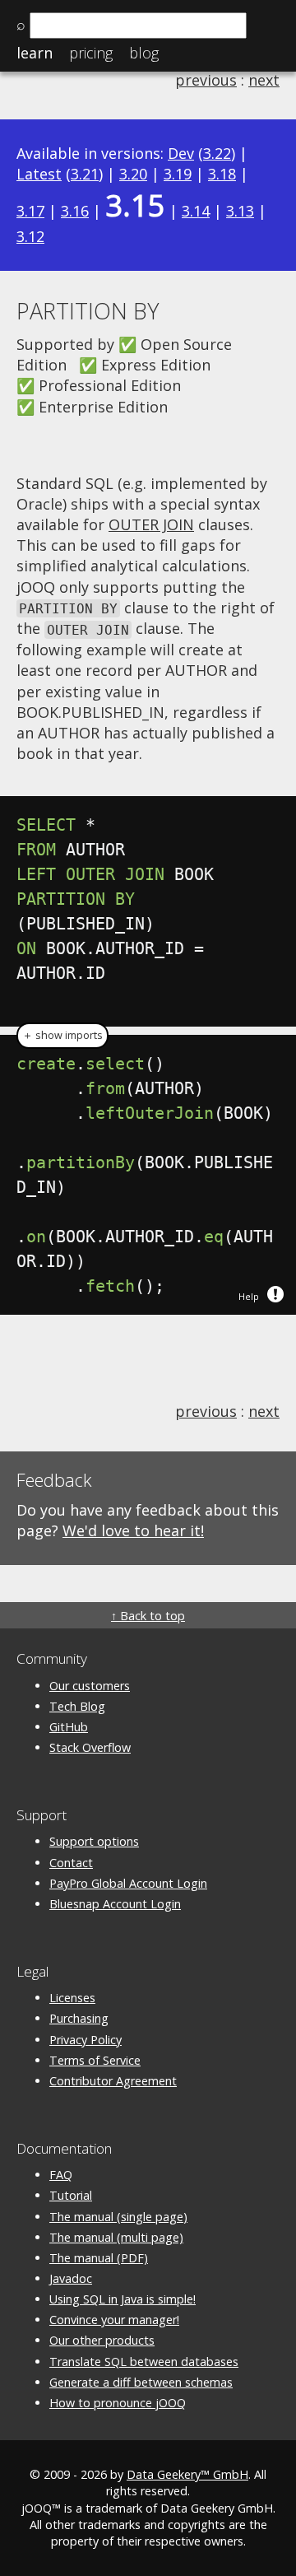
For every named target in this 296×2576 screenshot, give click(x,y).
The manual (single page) (118, 2217)
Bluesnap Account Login (115, 1904)
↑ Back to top (148, 1616)
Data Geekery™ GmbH (187, 2474)
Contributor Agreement (113, 2081)
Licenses (72, 1998)
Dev (181, 153)
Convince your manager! (114, 2320)
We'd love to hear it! (133, 1530)
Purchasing (79, 2018)
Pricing (91, 53)
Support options (94, 1841)
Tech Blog (77, 1706)
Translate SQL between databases (144, 2362)
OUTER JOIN (151, 524)
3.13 (240, 211)
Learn (35, 53)
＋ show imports (62, 1035)
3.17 (30, 211)
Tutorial (71, 2195)
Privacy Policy (86, 2040)
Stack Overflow (90, 1747)
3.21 (85, 174)
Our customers (90, 1686)
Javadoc (71, 2278)
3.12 (30, 236)
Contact (71, 1863)
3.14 (196, 211)
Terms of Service (95, 2060)
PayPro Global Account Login (128, 1883)
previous (206, 80)
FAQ (61, 2175)
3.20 (133, 174)
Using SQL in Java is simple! (123, 2299)
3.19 (178, 174)
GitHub (69, 1727)
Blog (144, 53)
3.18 (222, 174)
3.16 (75, 211)
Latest (39, 174)
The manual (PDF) (99, 2258)
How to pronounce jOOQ (118, 2403)
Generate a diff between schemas (141, 2382)
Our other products (102, 2340)
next (264, 80)
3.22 (217, 153)
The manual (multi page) (116, 2237)
